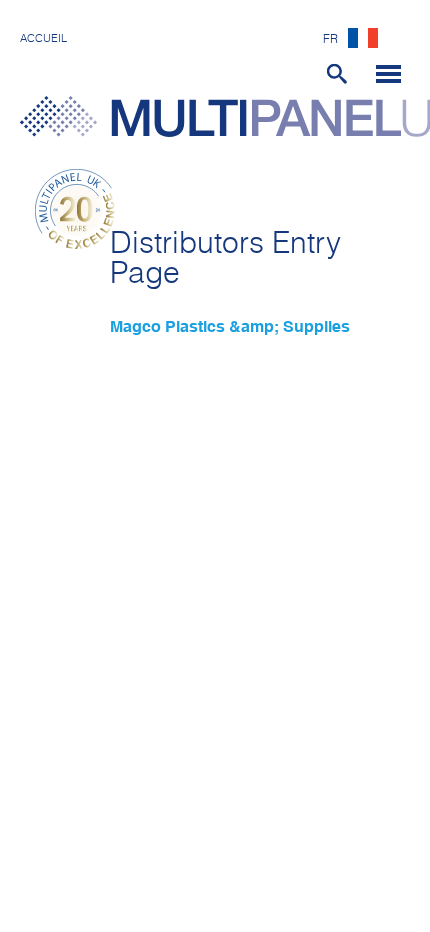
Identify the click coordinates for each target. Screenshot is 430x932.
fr (330, 40)
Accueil (43, 38)
